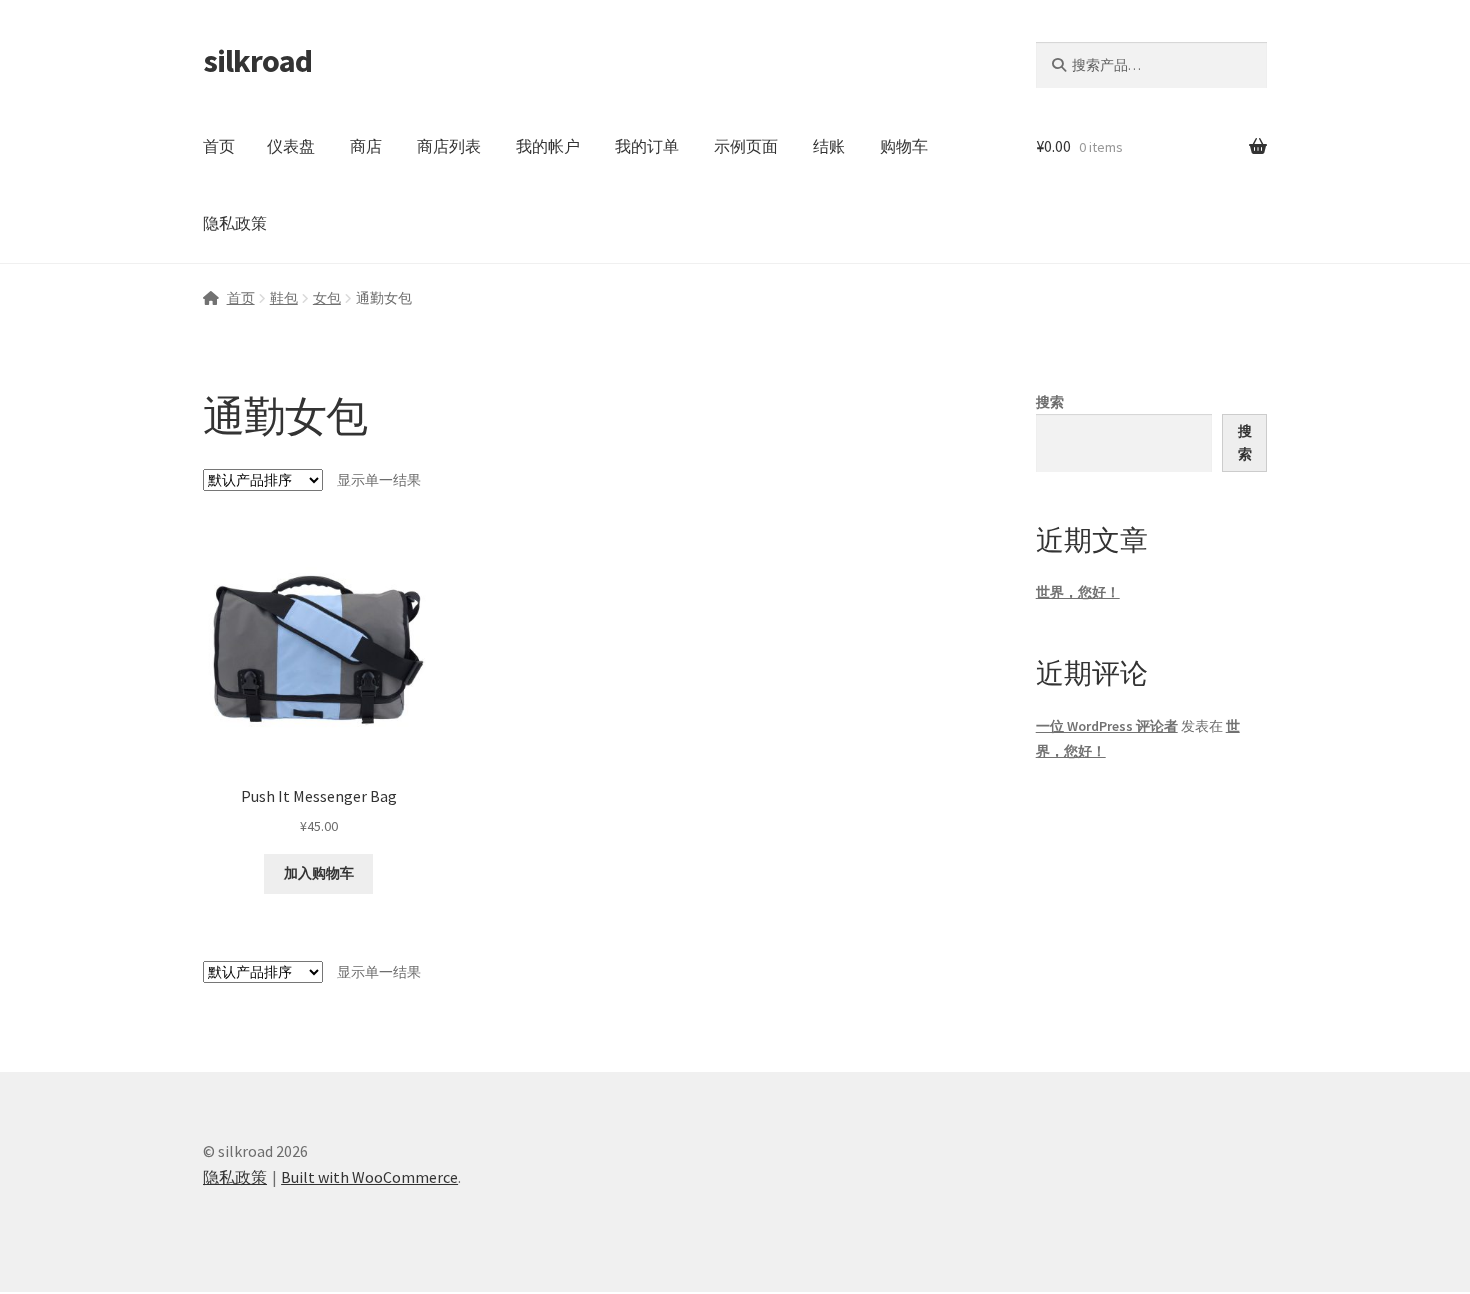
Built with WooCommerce (369, 1177)
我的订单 (647, 146)
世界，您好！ (1078, 592)
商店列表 (449, 146)
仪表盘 (291, 146)
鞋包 (284, 298)
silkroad (257, 61)
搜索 (1050, 402)
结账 (829, 146)
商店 (366, 146)
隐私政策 (235, 223)
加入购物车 (319, 873)
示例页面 (746, 146)
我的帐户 (548, 146)
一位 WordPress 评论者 (1107, 726)
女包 (327, 298)
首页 (219, 146)
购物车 (904, 146)
